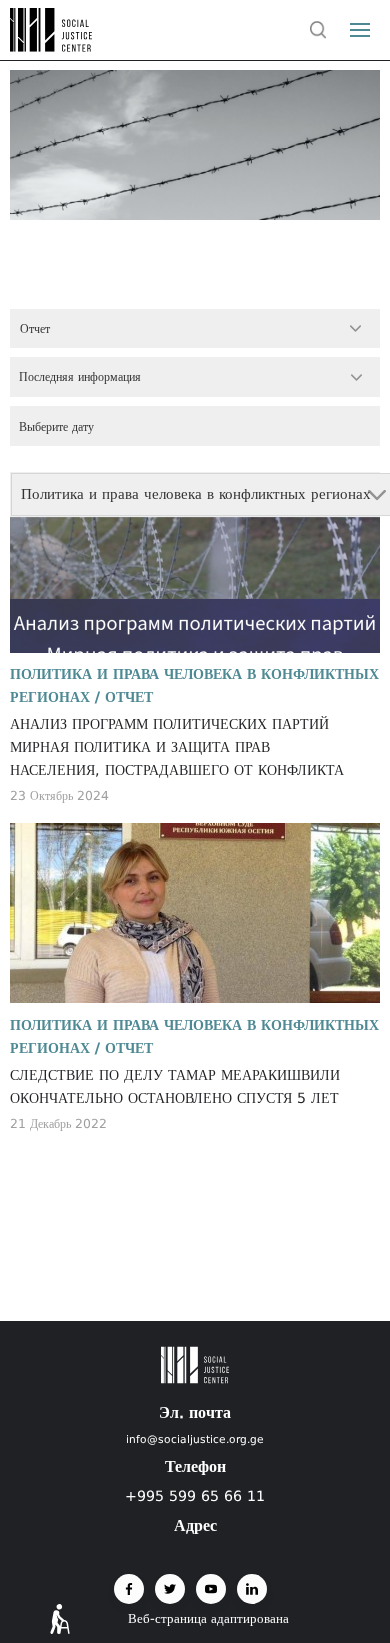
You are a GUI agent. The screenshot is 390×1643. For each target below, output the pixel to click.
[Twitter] (170, 1589)
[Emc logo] (52, 46)
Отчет (129, 697)
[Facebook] (129, 1589)
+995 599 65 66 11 (195, 1496)
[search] (318, 30)
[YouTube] (211, 1589)
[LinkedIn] (252, 1589)
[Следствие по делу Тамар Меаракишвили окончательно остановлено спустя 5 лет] (195, 913)
